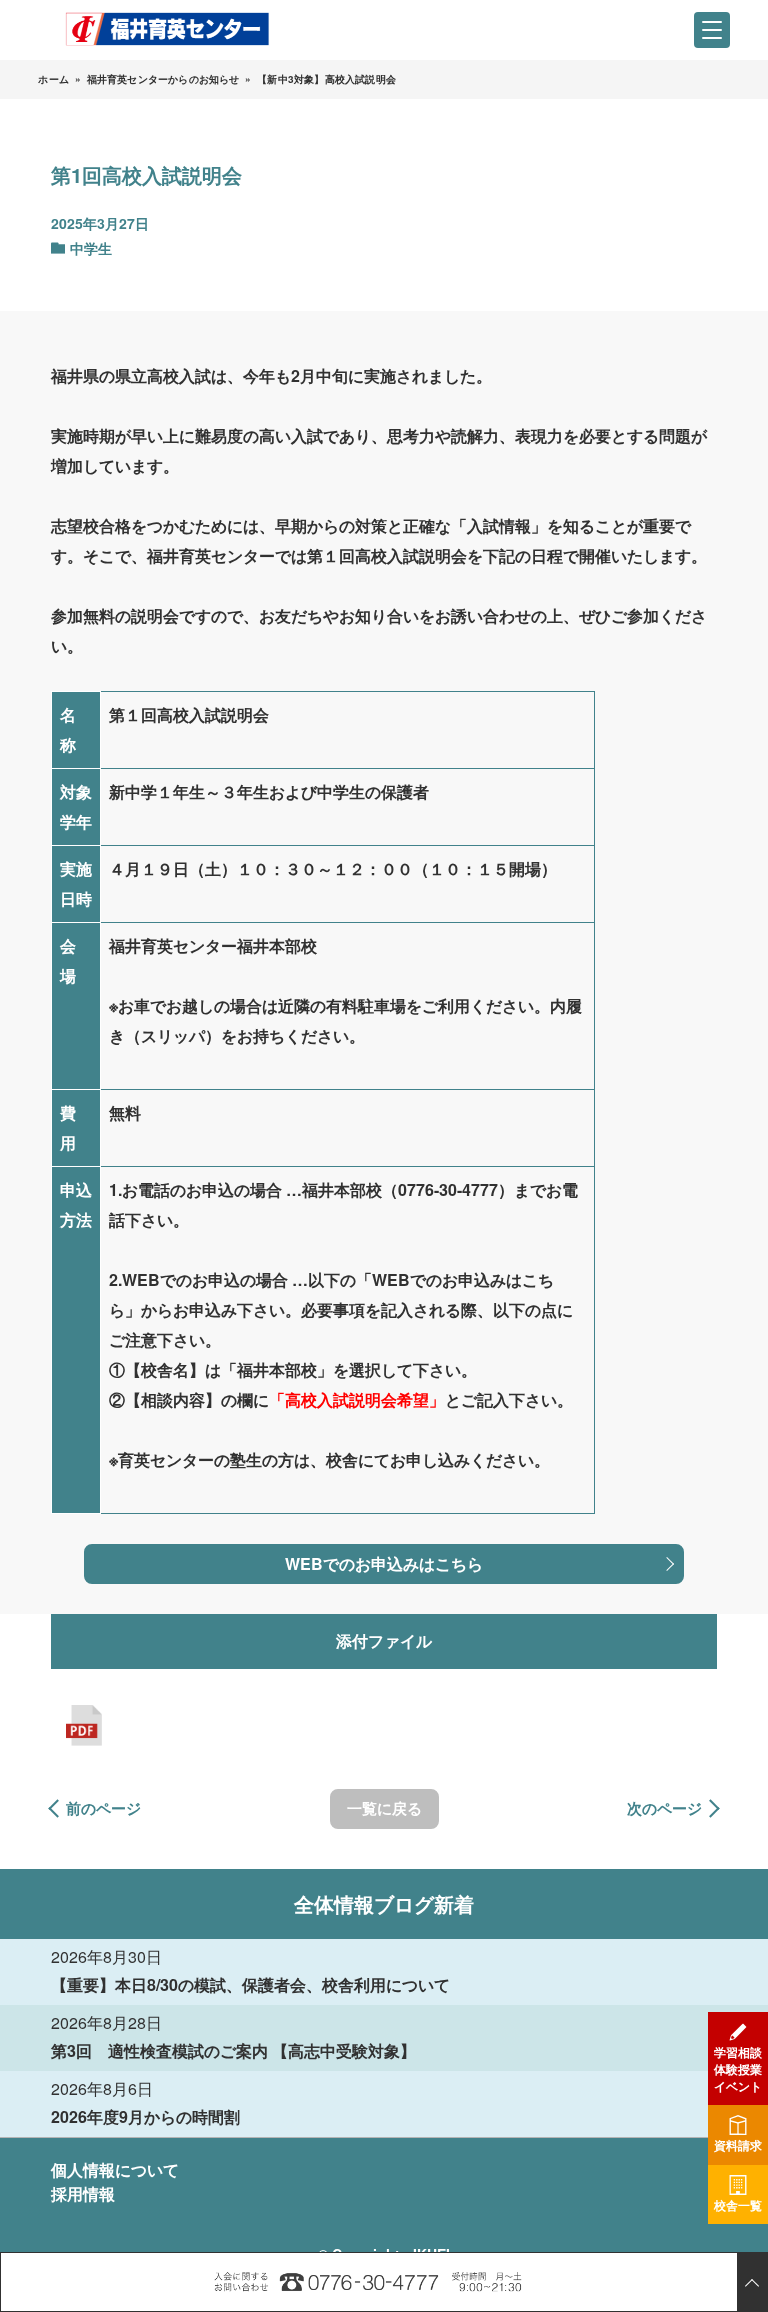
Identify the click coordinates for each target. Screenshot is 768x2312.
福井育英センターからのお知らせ (163, 79)
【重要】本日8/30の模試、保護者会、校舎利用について (250, 1984)
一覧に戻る (384, 1808)
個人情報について (115, 2169)
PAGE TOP (752, 2282)
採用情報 (83, 2193)
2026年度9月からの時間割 (145, 2116)
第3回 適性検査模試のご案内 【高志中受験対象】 (233, 2050)
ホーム (53, 79)
